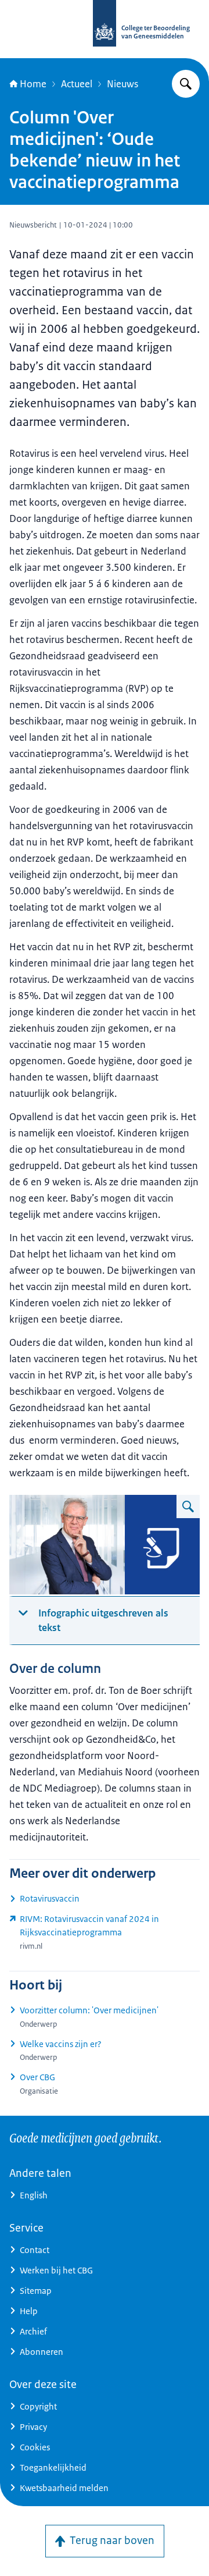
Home (33, 84)
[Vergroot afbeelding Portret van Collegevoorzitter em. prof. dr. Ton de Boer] (188, 1506)
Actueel (77, 84)
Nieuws (122, 84)
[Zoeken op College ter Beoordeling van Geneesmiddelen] (186, 84)
